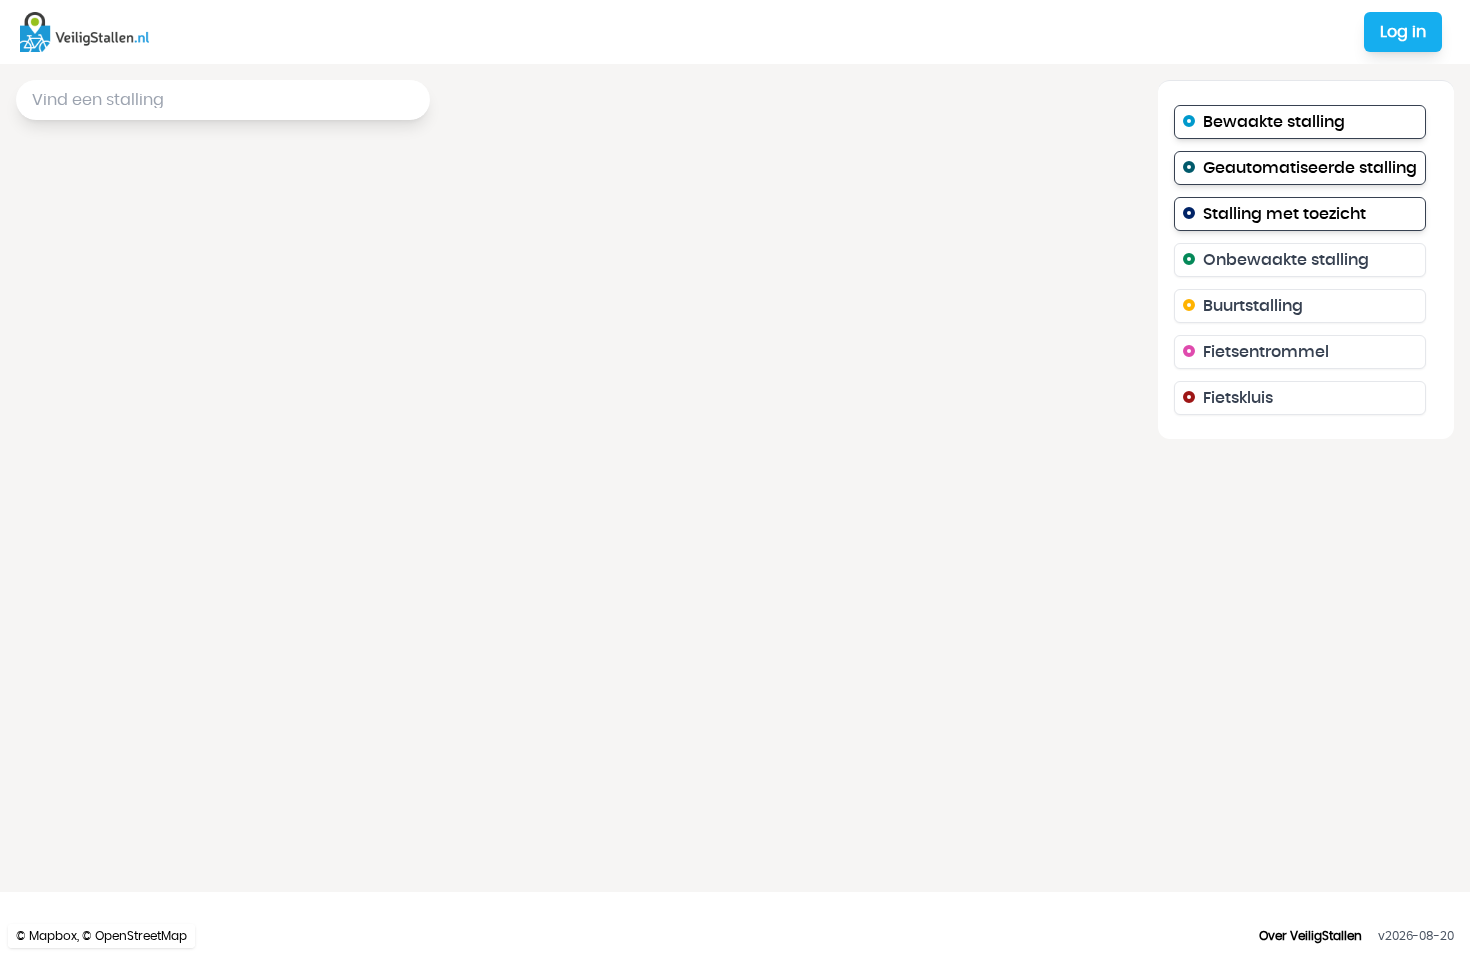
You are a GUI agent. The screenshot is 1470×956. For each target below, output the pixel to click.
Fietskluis (1238, 398)
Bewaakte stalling (1274, 122)
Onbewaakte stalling (1286, 260)
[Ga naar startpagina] (88, 32)
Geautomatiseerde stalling (1310, 168)
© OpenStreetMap (134, 936)
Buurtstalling (1253, 306)
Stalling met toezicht (1284, 214)
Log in (1403, 32)
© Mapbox (46, 936)
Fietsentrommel (1266, 352)
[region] (735, 478)
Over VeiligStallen (1310, 936)
